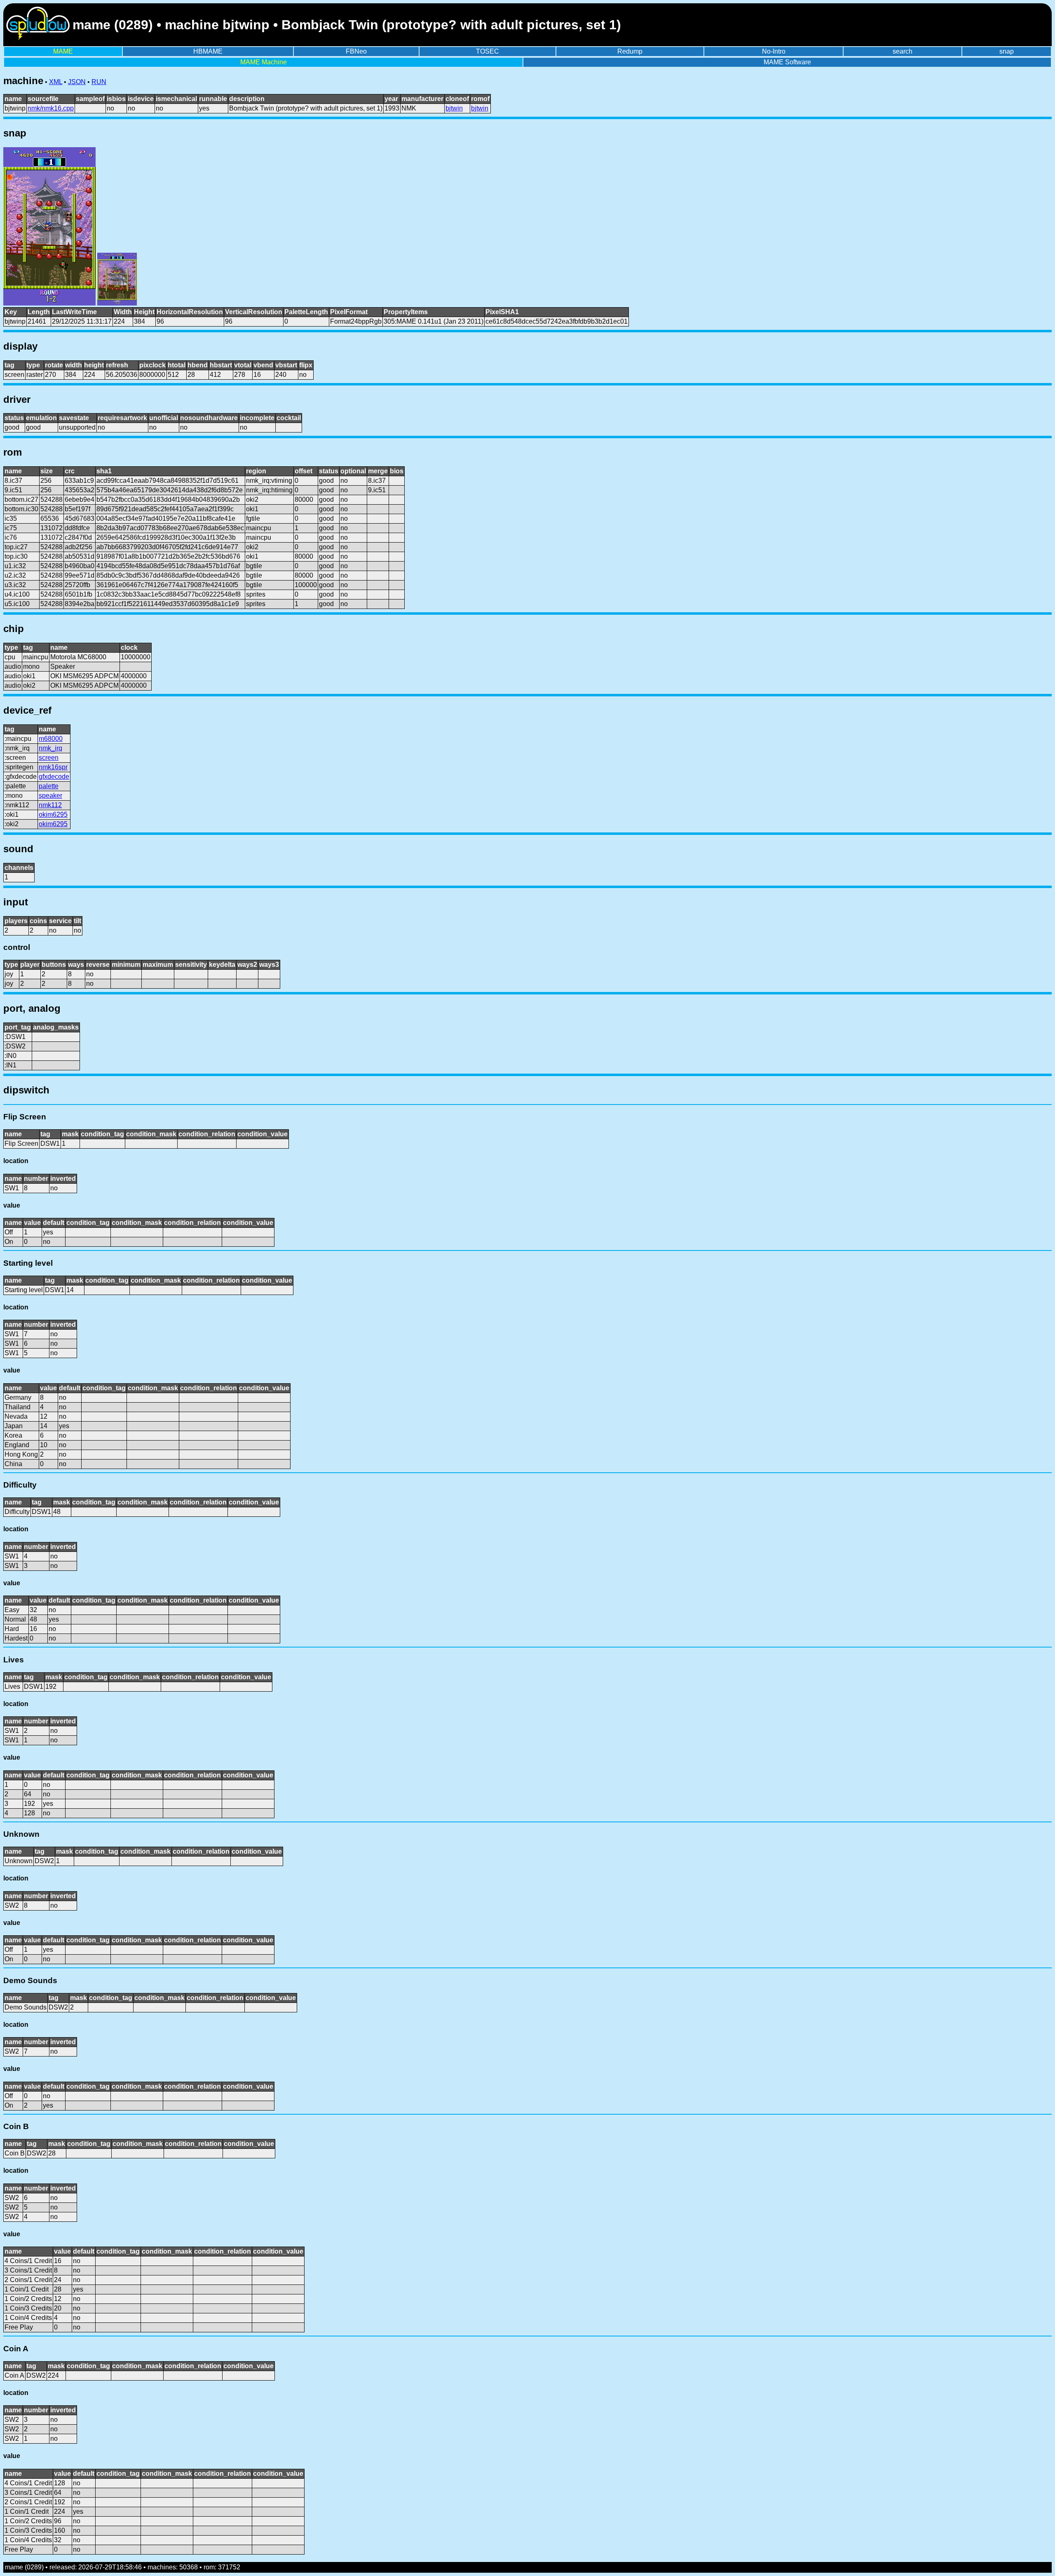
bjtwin (454, 108)
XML (56, 82)
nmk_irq (50, 748)
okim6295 (53, 814)
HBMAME (208, 51)
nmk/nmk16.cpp (51, 108)
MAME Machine (264, 62)
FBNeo (356, 51)
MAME (63, 51)
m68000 (51, 739)
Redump (630, 51)
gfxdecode (54, 777)
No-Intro (774, 51)
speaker (50, 796)
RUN (99, 82)
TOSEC (488, 51)
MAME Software (787, 62)
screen (49, 758)
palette (49, 786)
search (903, 51)
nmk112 (50, 805)
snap (1007, 51)
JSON (77, 82)
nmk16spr (53, 767)
